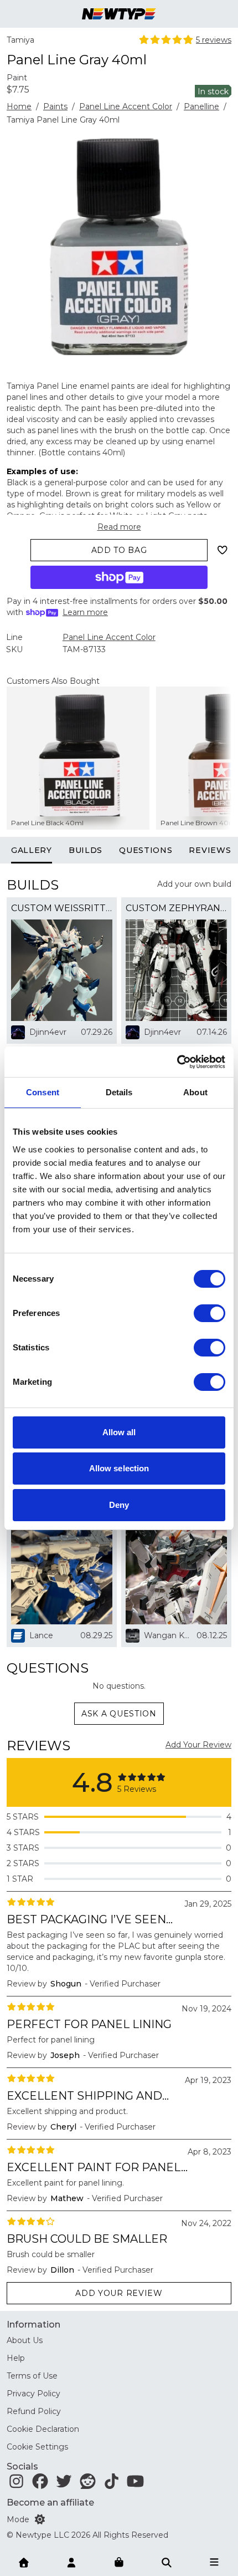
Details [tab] (119, 1092)
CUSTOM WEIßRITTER (62, 908)
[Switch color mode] (40, 2519)
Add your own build (194, 884)
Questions (146, 850)
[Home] (24, 2562)
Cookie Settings (37, 2447)
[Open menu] (214, 2562)
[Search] (167, 2562)
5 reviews (214, 40)
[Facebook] (40, 2484)
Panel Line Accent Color (126, 106)
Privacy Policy (33, 2394)
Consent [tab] (43, 1092)
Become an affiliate (50, 2503)
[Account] (71, 2562)
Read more (119, 527)
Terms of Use (32, 2376)
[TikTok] (112, 2484)
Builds (86, 850)
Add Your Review (198, 1745)
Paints (55, 106)
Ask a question (119, 1714)
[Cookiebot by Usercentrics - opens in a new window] (177, 1062)
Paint (17, 78)
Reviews (210, 850)
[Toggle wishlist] (223, 550)
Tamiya (20, 40)
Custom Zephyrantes (176, 908)
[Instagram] (16, 2484)
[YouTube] (135, 2484)
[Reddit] (88, 2484)
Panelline (201, 106)
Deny (119, 1505)
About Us (25, 2340)
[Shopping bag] (119, 2563)
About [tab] (195, 1092)
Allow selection (119, 1468)
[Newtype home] (119, 14)
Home (19, 106)
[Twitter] (64, 2484)
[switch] (209, 1313)
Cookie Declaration (43, 2429)
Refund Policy (34, 2411)
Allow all (119, 1432)
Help (16, 2358)
